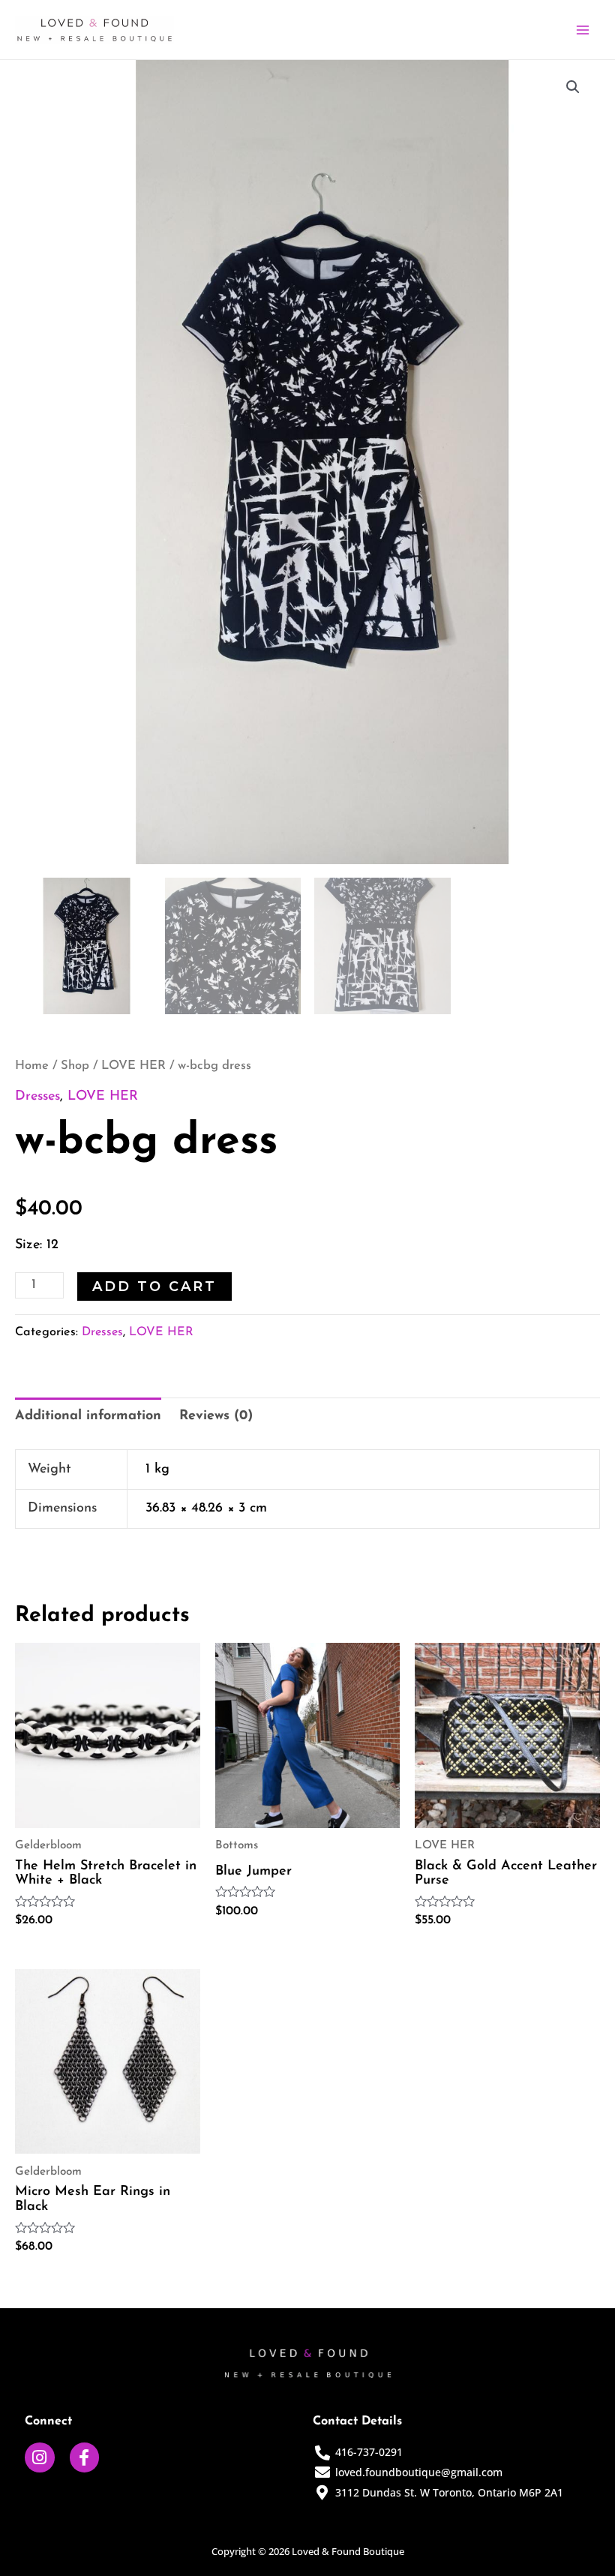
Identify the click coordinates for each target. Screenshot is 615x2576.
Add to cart (154, 1286)
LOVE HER (133, 1066)
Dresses (37, 1097)
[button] (573, 87)
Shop (75, 1066)
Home (32, 1066)
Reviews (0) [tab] (216, 1416)
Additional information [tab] (88, 1416)
